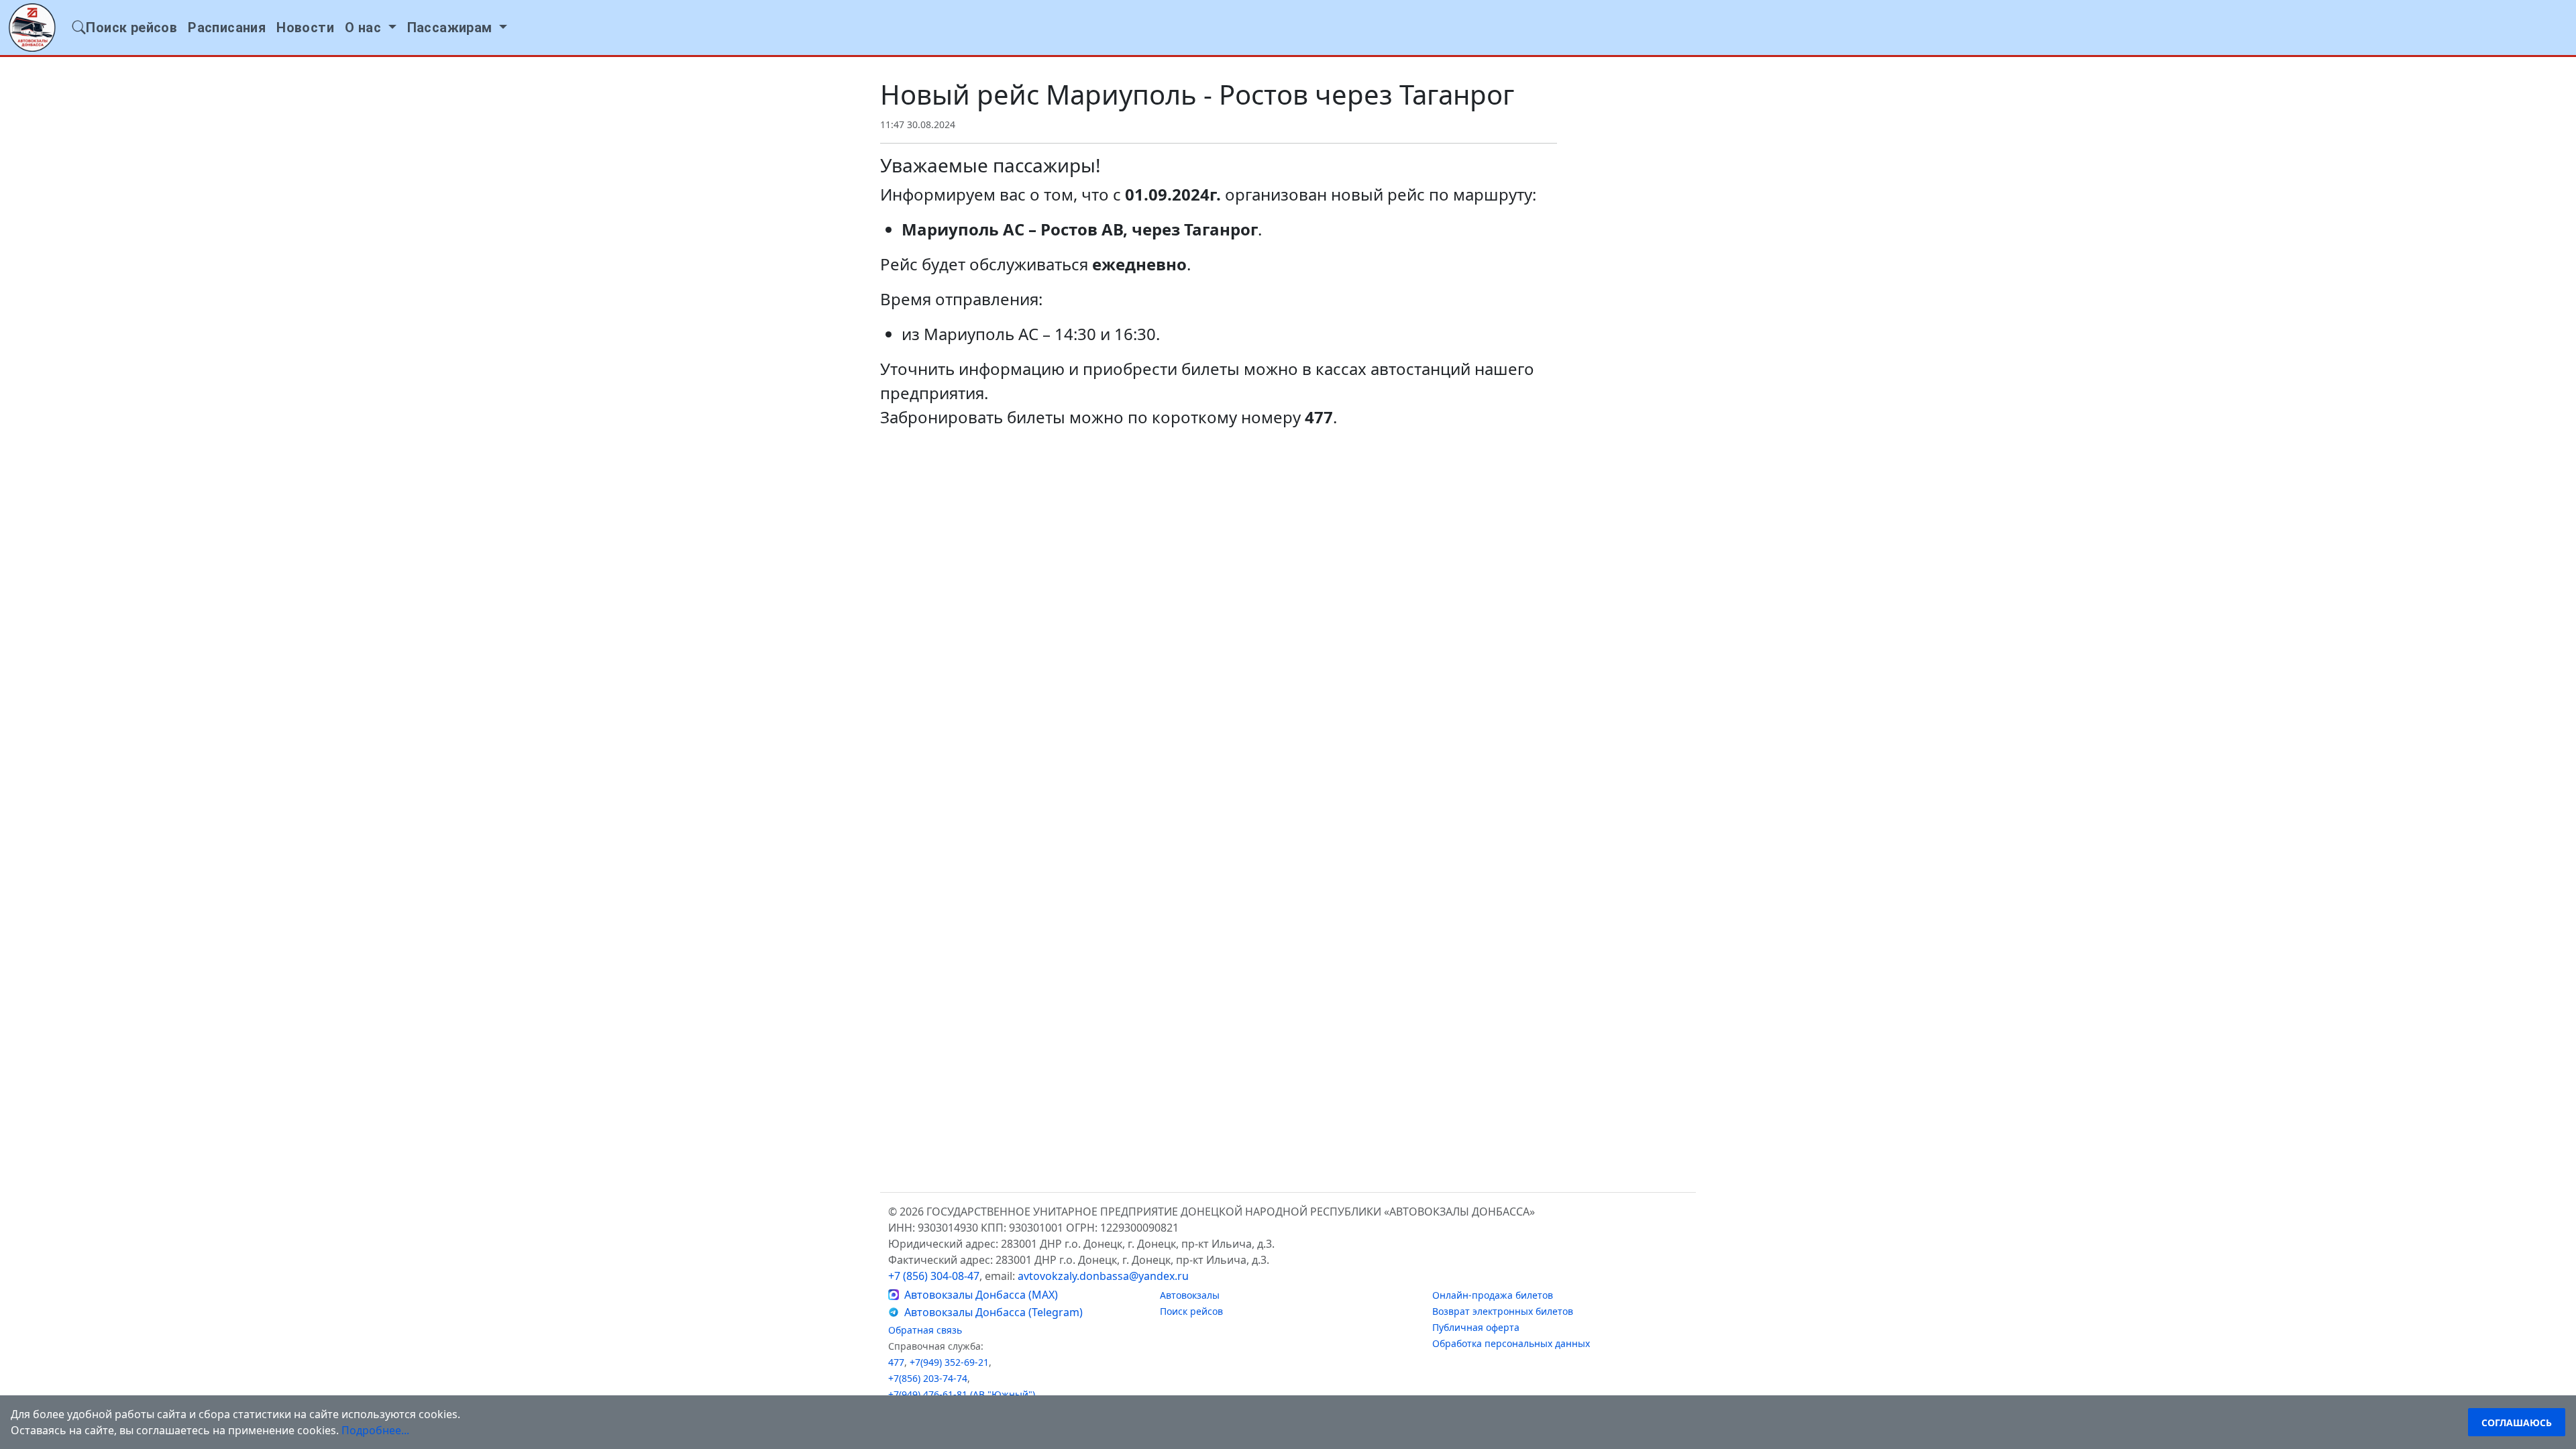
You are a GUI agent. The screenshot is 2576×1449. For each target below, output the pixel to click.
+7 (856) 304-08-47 (934, 1276)
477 (896, 1362)
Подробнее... (375, 1430)
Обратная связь (925, 1330)
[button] (371, 28)
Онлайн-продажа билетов (1493, 1295)
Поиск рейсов (1191, 1311)
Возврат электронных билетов (1503, 1311)
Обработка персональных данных (1511, 1343)
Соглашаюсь (2517, 1423)
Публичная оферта (1476, 1327)
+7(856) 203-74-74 (928, 1378)
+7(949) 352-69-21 (949, 1362)
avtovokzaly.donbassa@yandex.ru (1103, 1276)
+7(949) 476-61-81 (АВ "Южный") (962, 1394)
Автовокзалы (1190, 1295)
